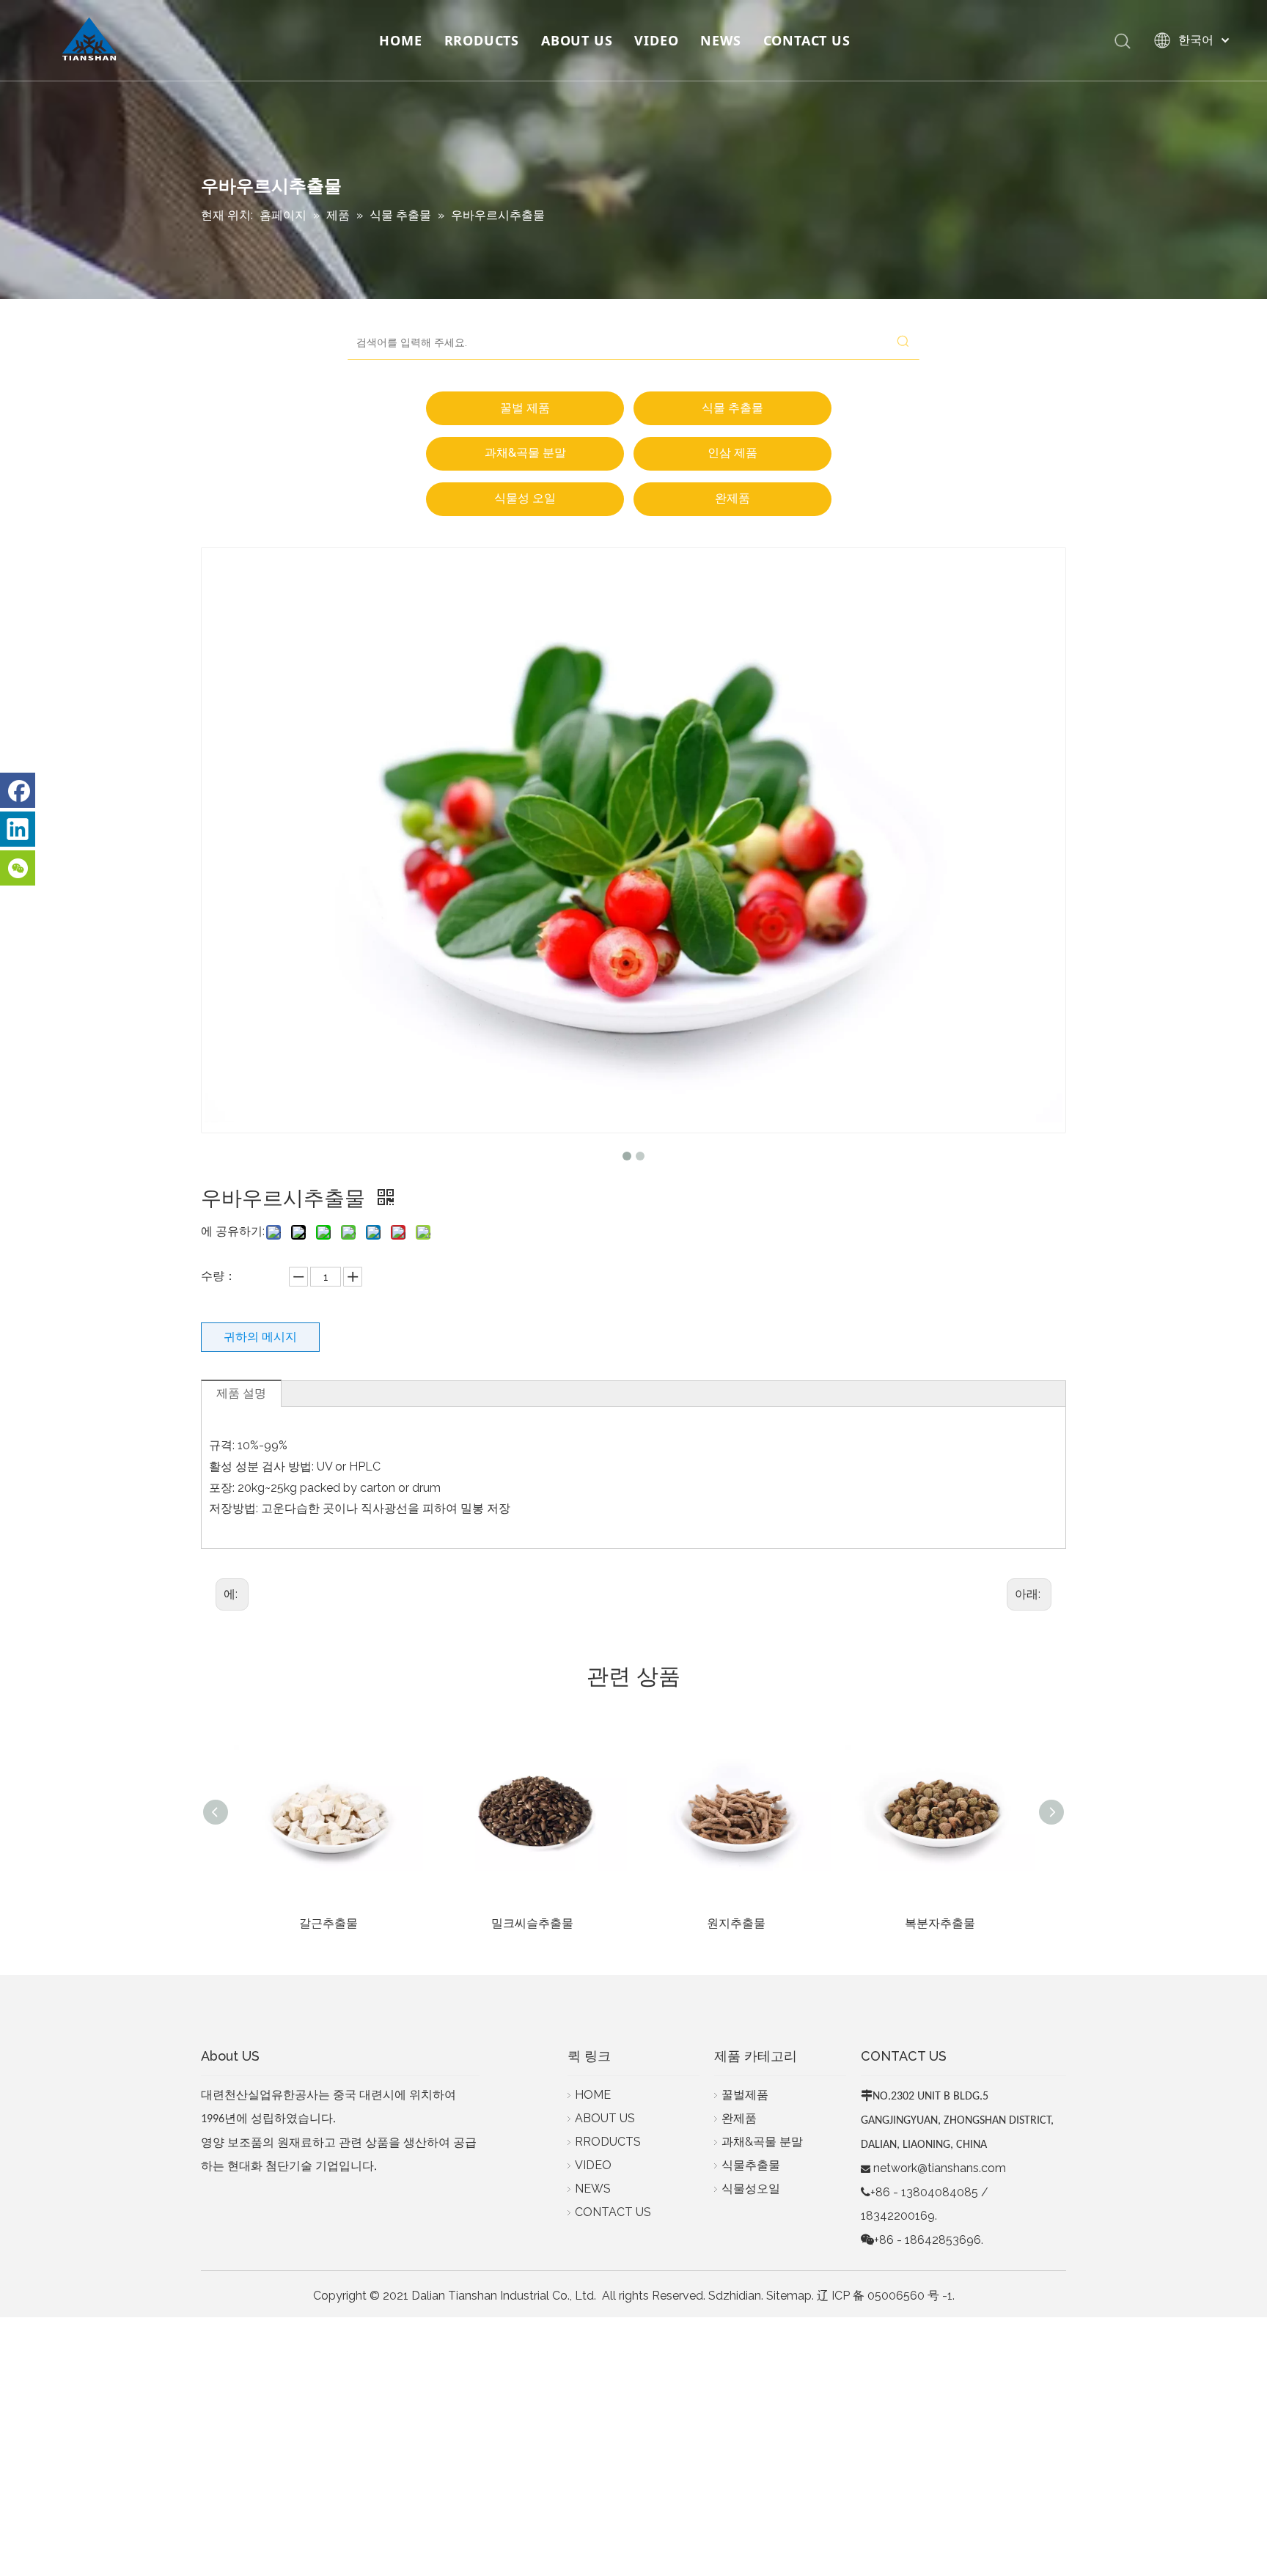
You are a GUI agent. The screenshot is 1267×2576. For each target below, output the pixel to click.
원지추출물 (532, 1923)
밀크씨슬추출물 (328, 1923)
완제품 (732, 498)
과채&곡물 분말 (525, 453)
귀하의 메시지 (260, 1337)
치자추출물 (940, 1923)
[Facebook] (18, 790)
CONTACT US (807, 40)
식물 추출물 (732, 408)
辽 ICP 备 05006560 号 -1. (886, 2296)
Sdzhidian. (736, 2296)
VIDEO (656, 40)
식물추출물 (751, 2165)
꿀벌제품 (745, 2095)
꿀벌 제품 (525, 408)
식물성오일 (751, 2189)
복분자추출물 (736, 1923)
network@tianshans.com (940, 2168)
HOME (400, 40)
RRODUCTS (482, 40)
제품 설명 (241, 1393)
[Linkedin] (18, 829)
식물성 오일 (525, 498)
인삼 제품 (732, 453)
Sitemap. (790, 2296)
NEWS (720, 40)
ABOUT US (577, 40)
